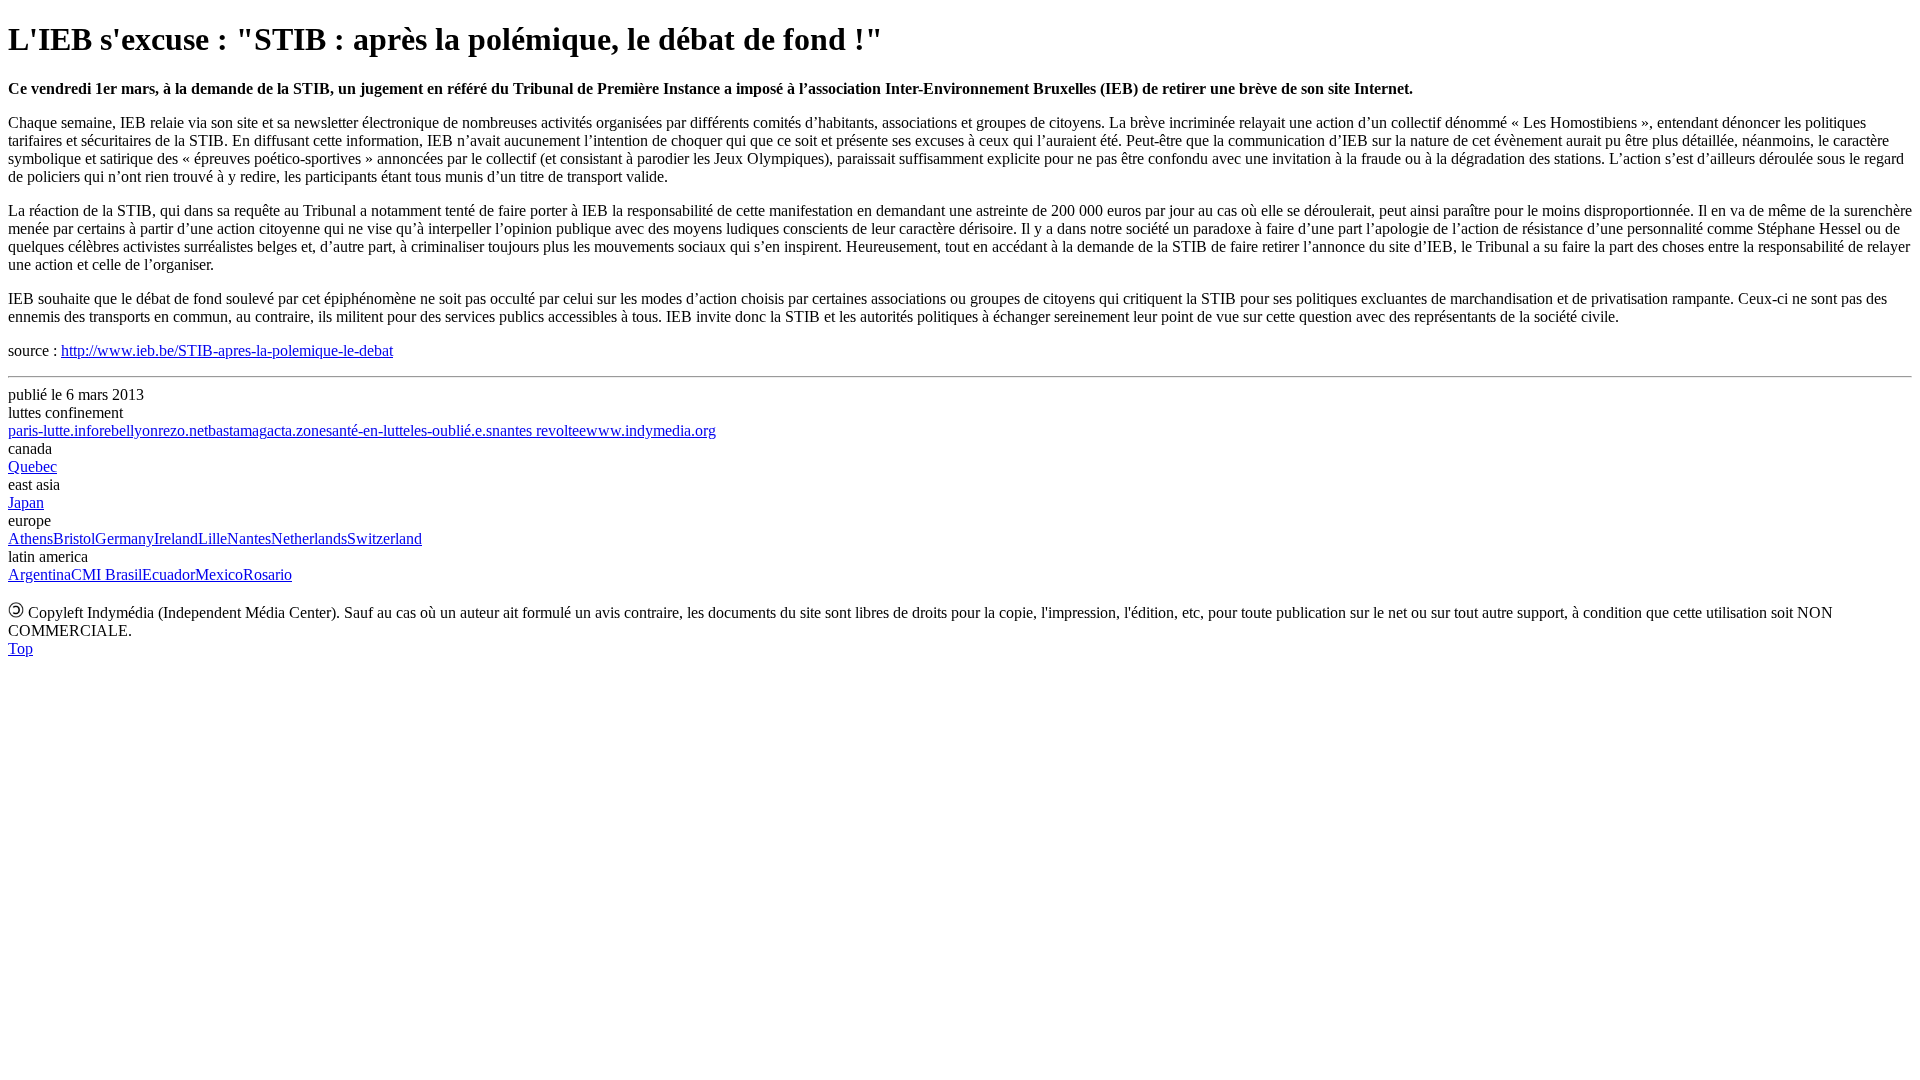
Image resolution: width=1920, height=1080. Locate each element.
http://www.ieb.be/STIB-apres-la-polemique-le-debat (227, 350)
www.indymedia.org (651, 430)
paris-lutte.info (53, 430)
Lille (212, 538)
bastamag (237, 430)
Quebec (32, 466)
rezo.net (183, 430)
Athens (30, 538)
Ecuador (168, 574)
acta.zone (296, 430)
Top (20, 648)
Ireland (176, 538)
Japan (26, 502)
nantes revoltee (539, 430)
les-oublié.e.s (451, 430)
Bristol (74, 538)
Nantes (249, 538)
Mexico (219, 574)
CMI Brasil (106, 574)
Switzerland (384, 538)
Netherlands (309, 538)
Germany (124, 538)
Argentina (39, 574)
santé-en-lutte (368, 430)
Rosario (267, 574)
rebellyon (128, 430)
